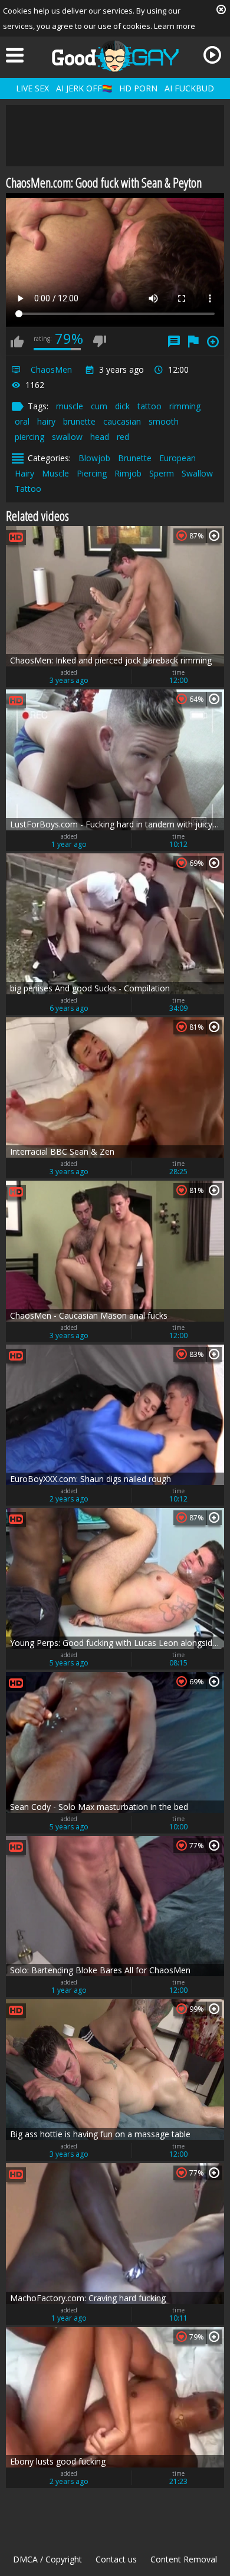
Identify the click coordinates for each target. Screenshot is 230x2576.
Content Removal (184, 2559)
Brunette (135, 458)
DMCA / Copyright (47, 2559)
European (178, 458)
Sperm (162, 473)
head (100, 437)
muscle (70, 406)
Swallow (197, 473)
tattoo (149, 406)
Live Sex (32, 88)
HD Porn (138, 88)
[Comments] (174, 341)
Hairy (24, 473)
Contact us (116, 2559)
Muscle (55, 473)
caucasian (122, 421)
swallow (67, 437)
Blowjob (94, 458)
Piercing (92, 473)
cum (99, 406)
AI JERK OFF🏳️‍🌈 (84, 88)
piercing (29, 437)
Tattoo (28, 489)
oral (22, 421)
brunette (79, 421)
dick (122, 406)
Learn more (175, 26)
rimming (185, 406)
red (123, 437)
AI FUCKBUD (189, 88)
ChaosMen (51, 369)
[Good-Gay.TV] (115, 56)
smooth (164, 421)
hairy (46, 421)
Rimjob (128, 473)
